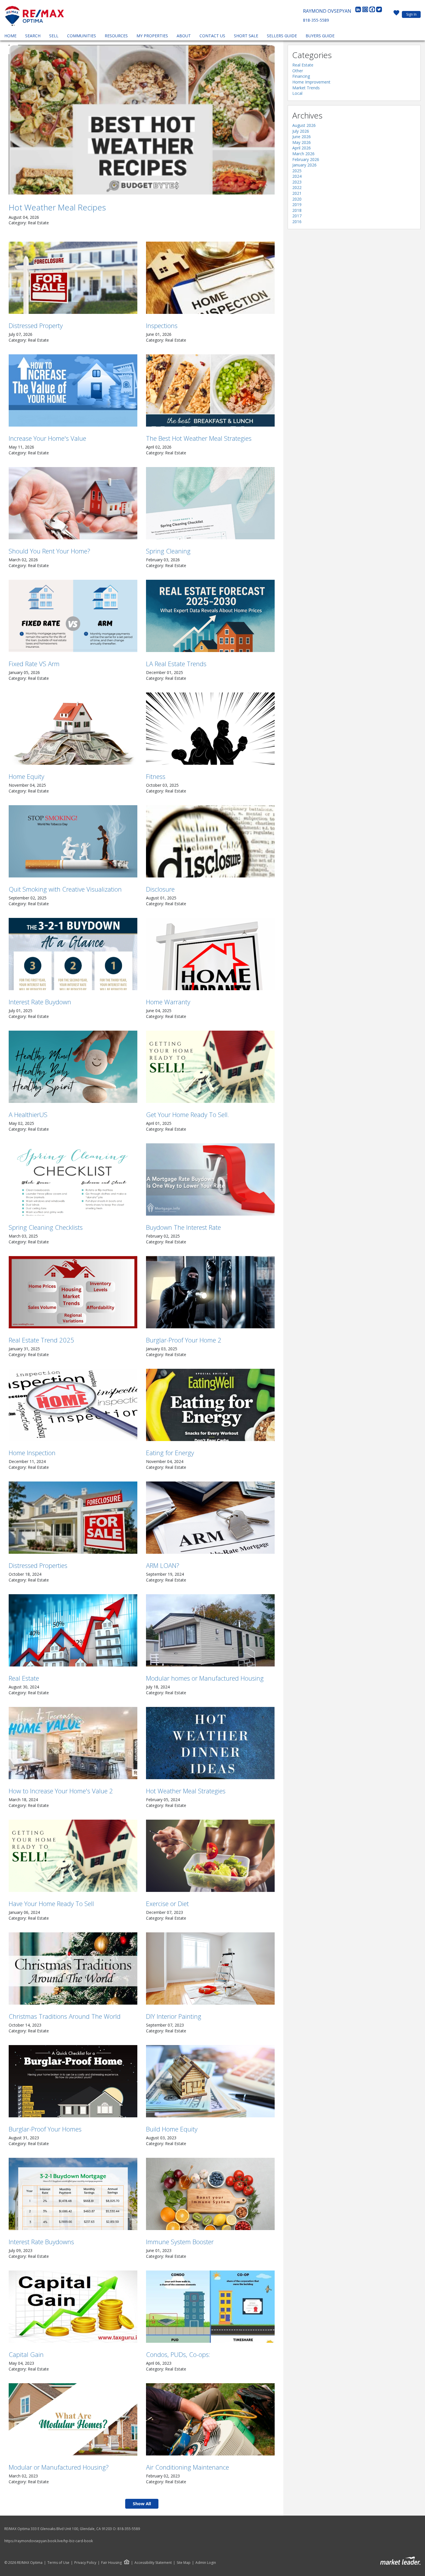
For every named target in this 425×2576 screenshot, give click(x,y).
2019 (297, 204)
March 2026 (303, 154)
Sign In (411, 14)
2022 (297, 187)
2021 (297, 193)
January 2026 (304, 165)
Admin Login (206, 2563)
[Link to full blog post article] (142, 120)
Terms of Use (58, 2563)
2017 (297, 216)
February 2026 (306, 159)
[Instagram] (366, 11)
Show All (142, 2503)
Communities (82, 36)
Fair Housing (111, 2563)
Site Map (184, 2563)
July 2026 (301, 131)
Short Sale (246, 36)
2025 (297, 171)
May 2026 (302, 142)
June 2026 (302, 137)
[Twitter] (379, 11)
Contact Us (212, 36)
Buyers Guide (320, 36)
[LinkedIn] (359, 11)
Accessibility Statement (153, 2563)
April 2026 (302, 148)
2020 (297, 199)
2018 (297, 210)
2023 (297, 182)
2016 (297, 222)
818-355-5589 (316, 20)
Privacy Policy (85, 2563)
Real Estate (303, 65)
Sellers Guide (282, 36)
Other (298, 71)
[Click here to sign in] (396, 14)
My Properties (152, 36)
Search (33, 36)
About (184, 36)
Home (10, 36)
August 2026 (304, 125)
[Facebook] (373, 11)
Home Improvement (311, 82)
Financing (301, 76)
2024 (297, 176)
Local (297, 93)
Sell (54, 36)
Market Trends (306, 88)
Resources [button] (116, 36)
